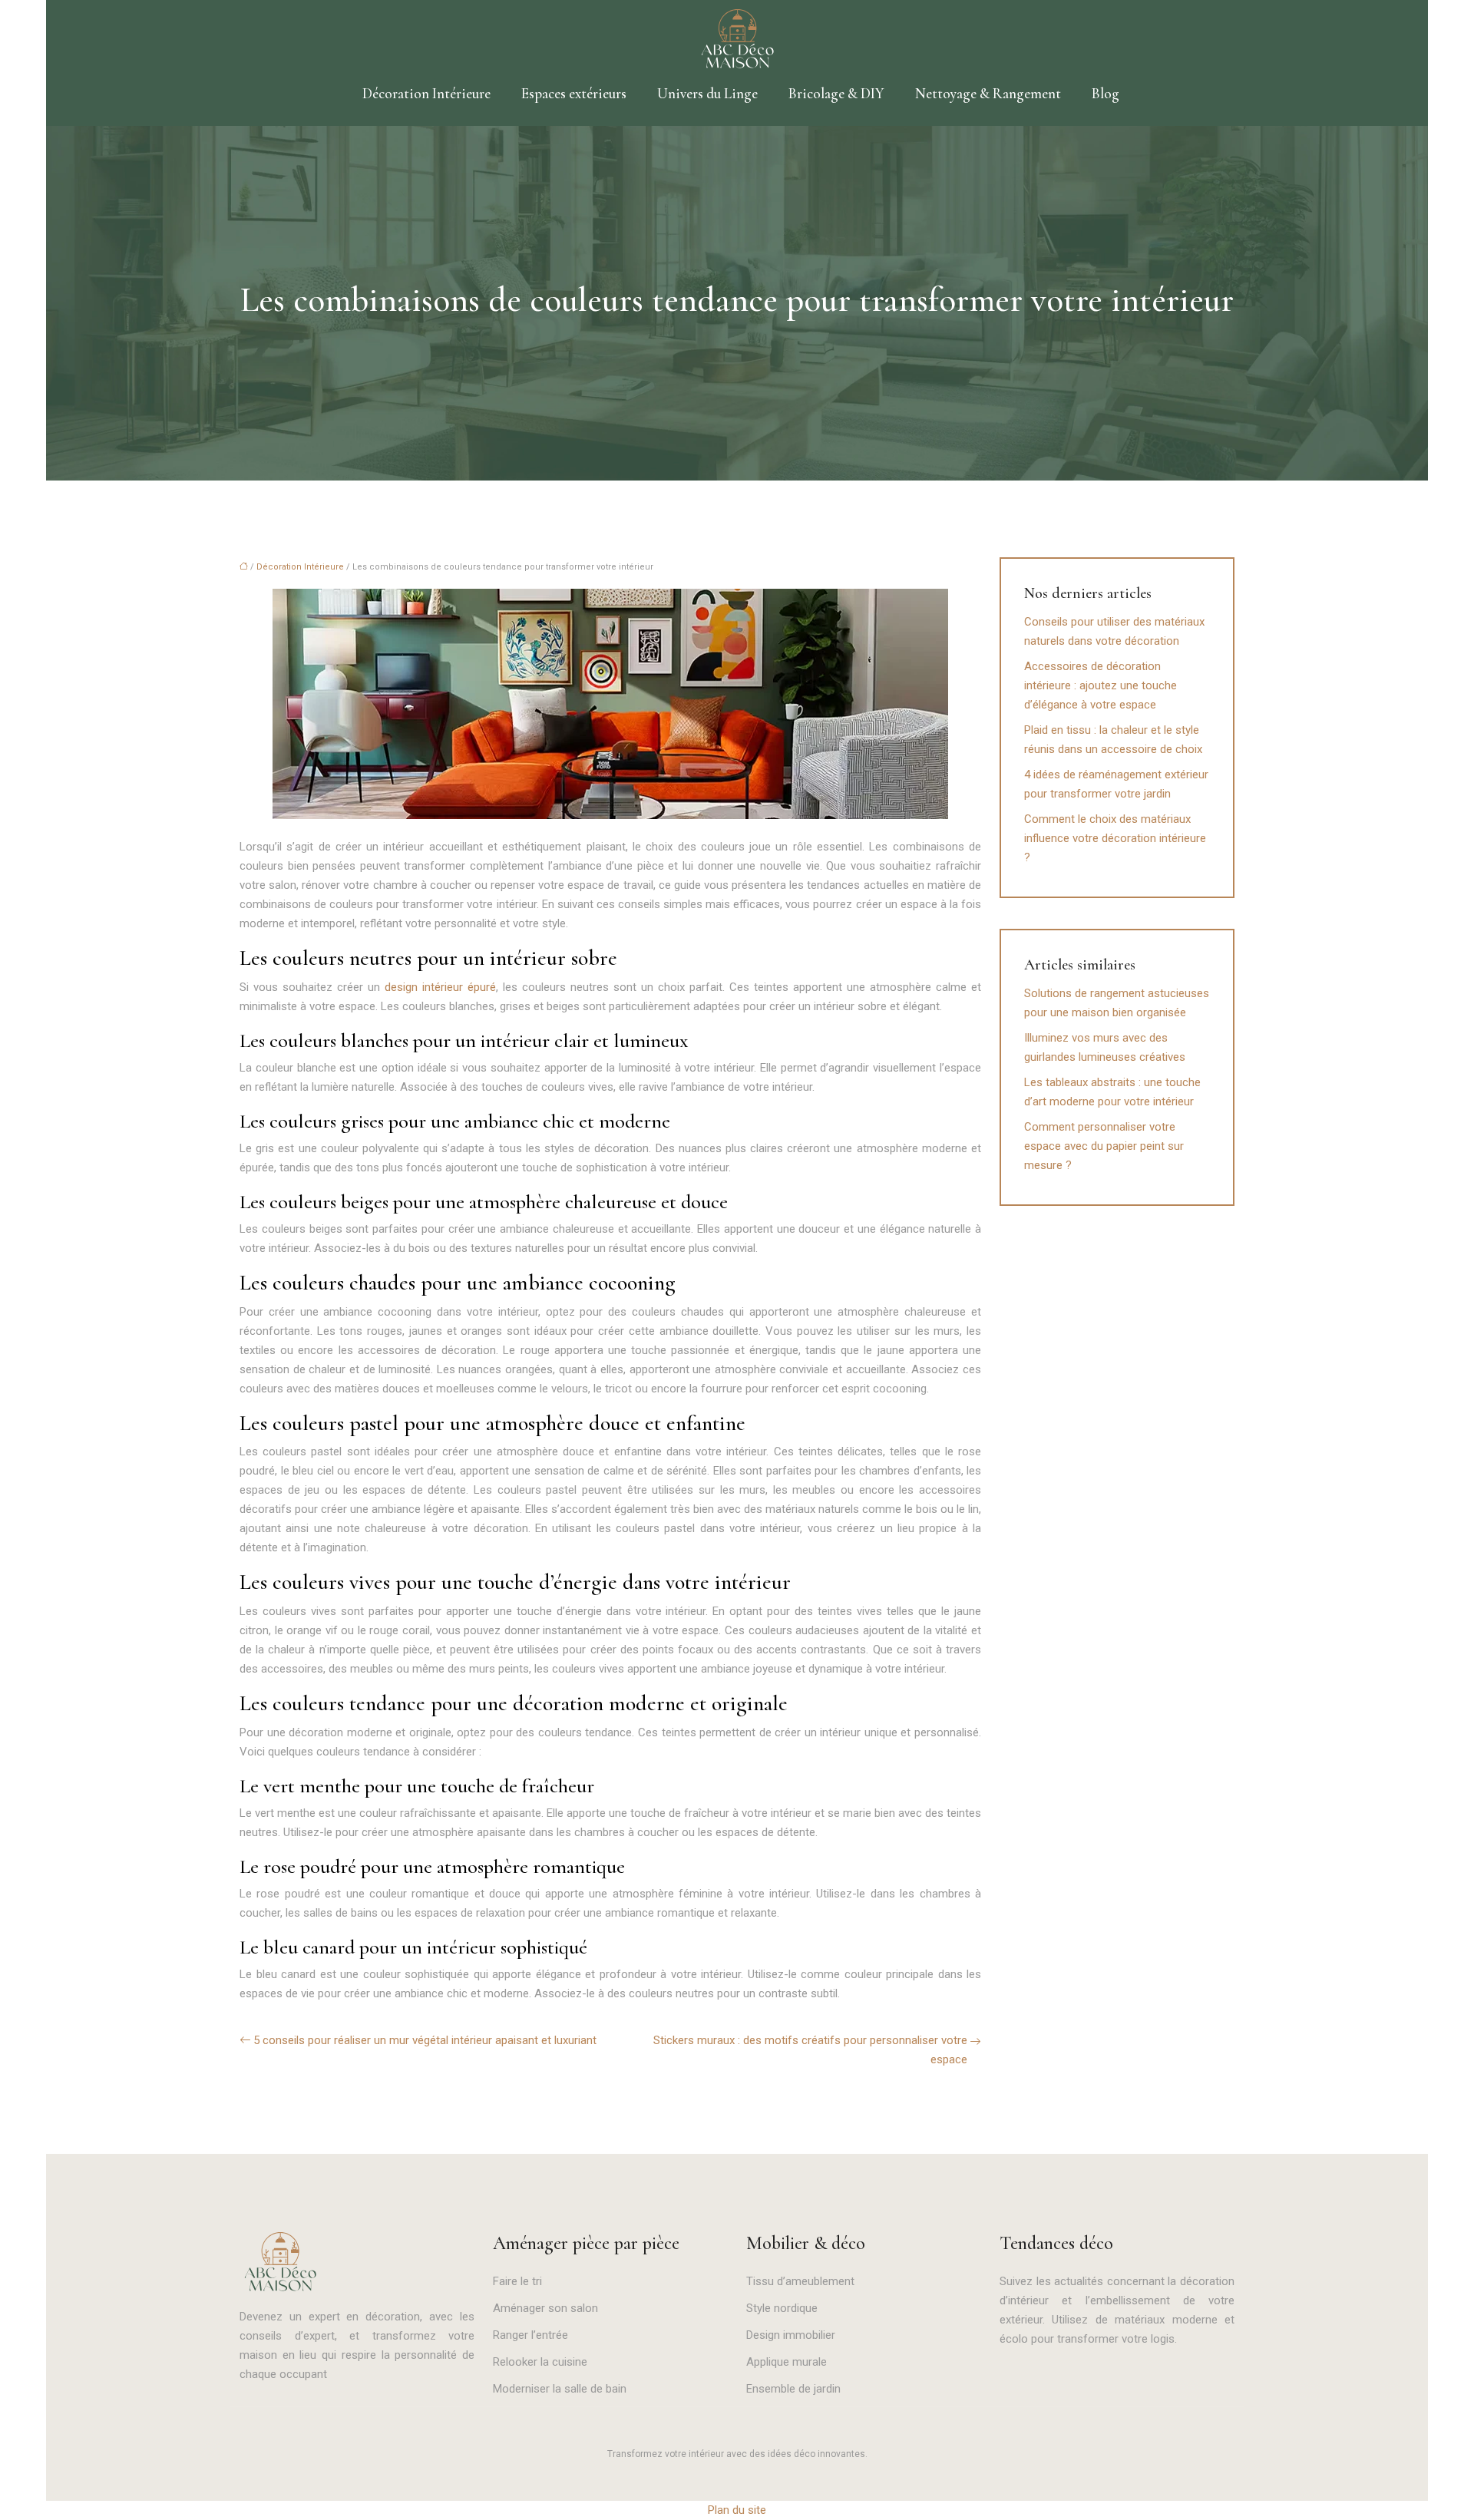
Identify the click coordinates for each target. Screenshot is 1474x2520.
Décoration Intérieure (426, 93)
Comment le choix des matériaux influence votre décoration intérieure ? (1115, 838)
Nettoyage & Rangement (988, 93)
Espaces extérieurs (574, 93)
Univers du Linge (707, 93)
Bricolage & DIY (836, 93)
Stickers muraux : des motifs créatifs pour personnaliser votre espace (810, 2050)
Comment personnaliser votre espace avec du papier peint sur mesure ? (1104, 1146)
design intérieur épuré (440, 987)
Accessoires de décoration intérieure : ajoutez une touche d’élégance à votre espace (1101, 685)
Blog (1105, 93)
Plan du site (737, 2510)
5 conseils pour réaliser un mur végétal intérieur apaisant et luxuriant (425, 2040)
